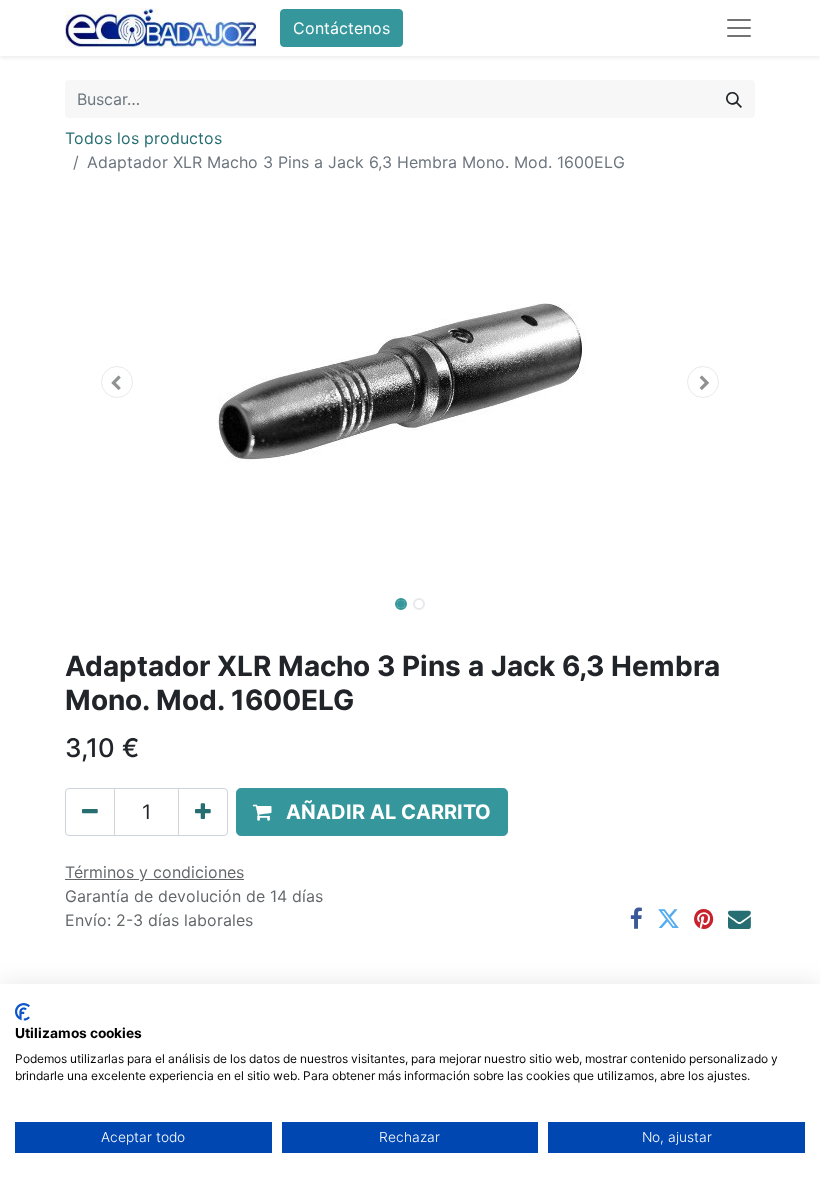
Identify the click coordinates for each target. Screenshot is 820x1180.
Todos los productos (143, 138)
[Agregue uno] (203, 812)
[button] (117, 382)
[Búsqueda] (734, 99)
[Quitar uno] (90, 812)
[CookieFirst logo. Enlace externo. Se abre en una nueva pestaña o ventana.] (22, 1012)
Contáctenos (341, 28)
